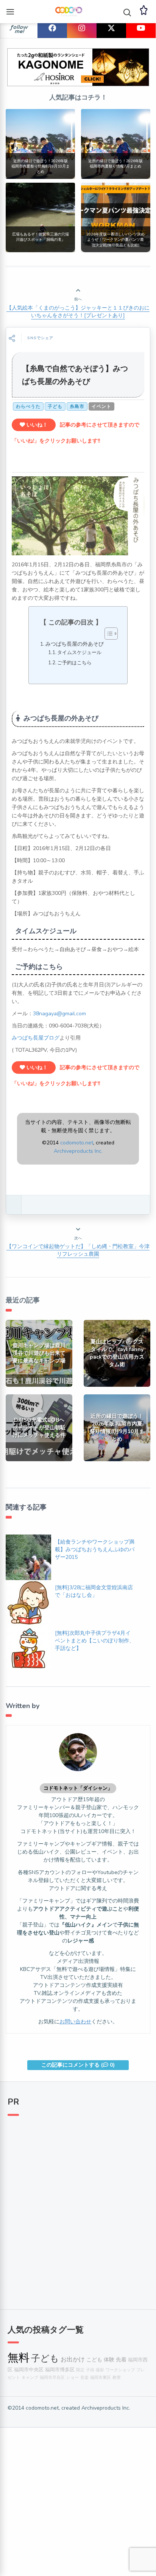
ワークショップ (120, 2370)
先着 (121, 2359)
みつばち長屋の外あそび (75, 644)
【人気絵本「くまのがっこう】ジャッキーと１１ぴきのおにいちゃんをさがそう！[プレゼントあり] (78, 312)
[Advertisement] (78, 2208)
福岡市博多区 (60, 2370)
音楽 (84, 2378)
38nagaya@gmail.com (59, 1014)
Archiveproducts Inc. (78, 1151)
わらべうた (28, 406)
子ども (55, 406)
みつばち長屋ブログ (36, 1038)
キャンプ (30, 2378)
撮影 (100, 2370)
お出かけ (73, 2359)
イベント (101, 406)
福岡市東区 (101, 2378)
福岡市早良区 (52, 2378)
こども (94, 2359)
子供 (90, 2370)
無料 (19, 2358)
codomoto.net (77, 1143)
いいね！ (36, 425)
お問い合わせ (75, 2022)
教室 (117, 2378)
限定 (80, 2370)
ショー (73, 2378)
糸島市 (77, 406)
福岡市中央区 (29, 2370)
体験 (109, 2359)
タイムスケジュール (79, 653)
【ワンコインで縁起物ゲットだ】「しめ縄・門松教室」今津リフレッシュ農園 (78, 1250)
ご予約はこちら (74, 663)
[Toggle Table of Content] (107, 634)
